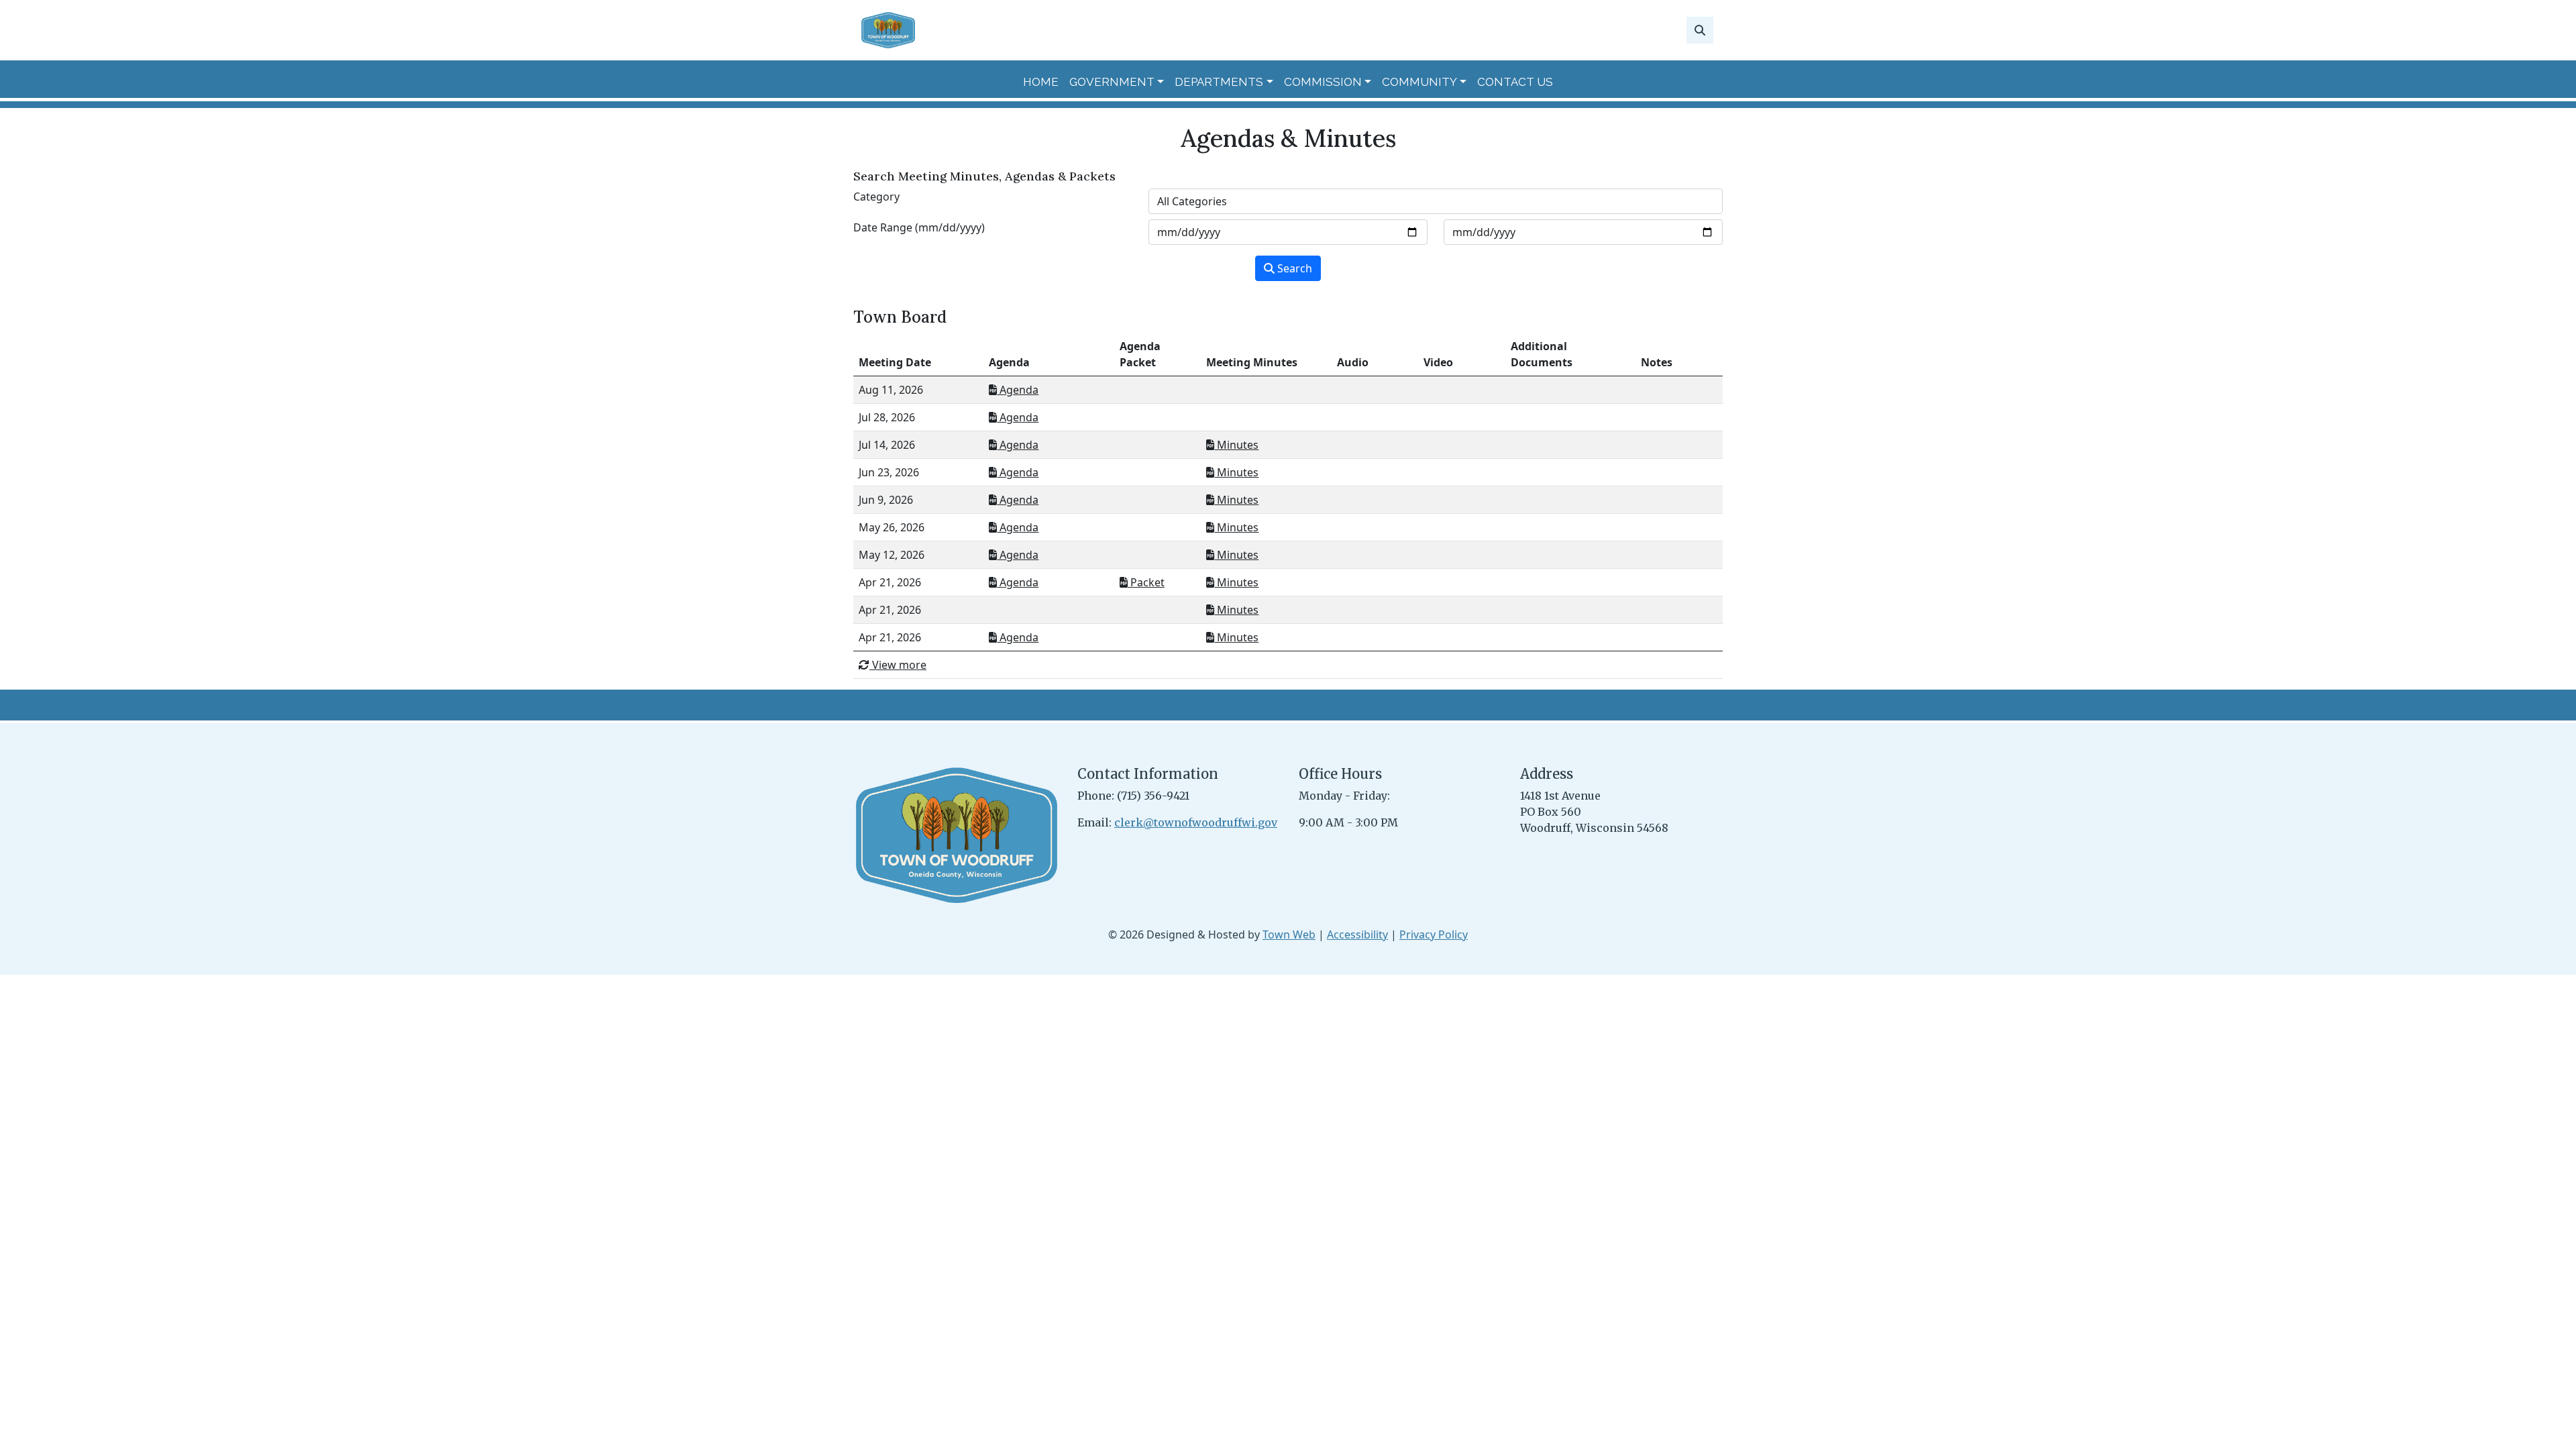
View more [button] (898, 665)
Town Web (1289, 934)
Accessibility (1357, 934)
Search (1293, 268)
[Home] (888, 30)
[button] (1117, 83)
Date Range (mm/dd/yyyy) (919, 227)
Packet (1146, 582)
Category (876, 197)
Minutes (1236, 445)
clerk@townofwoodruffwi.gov (1196, 822)
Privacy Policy (1434, 934)
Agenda (1018, 390)
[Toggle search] (1700, 30)
